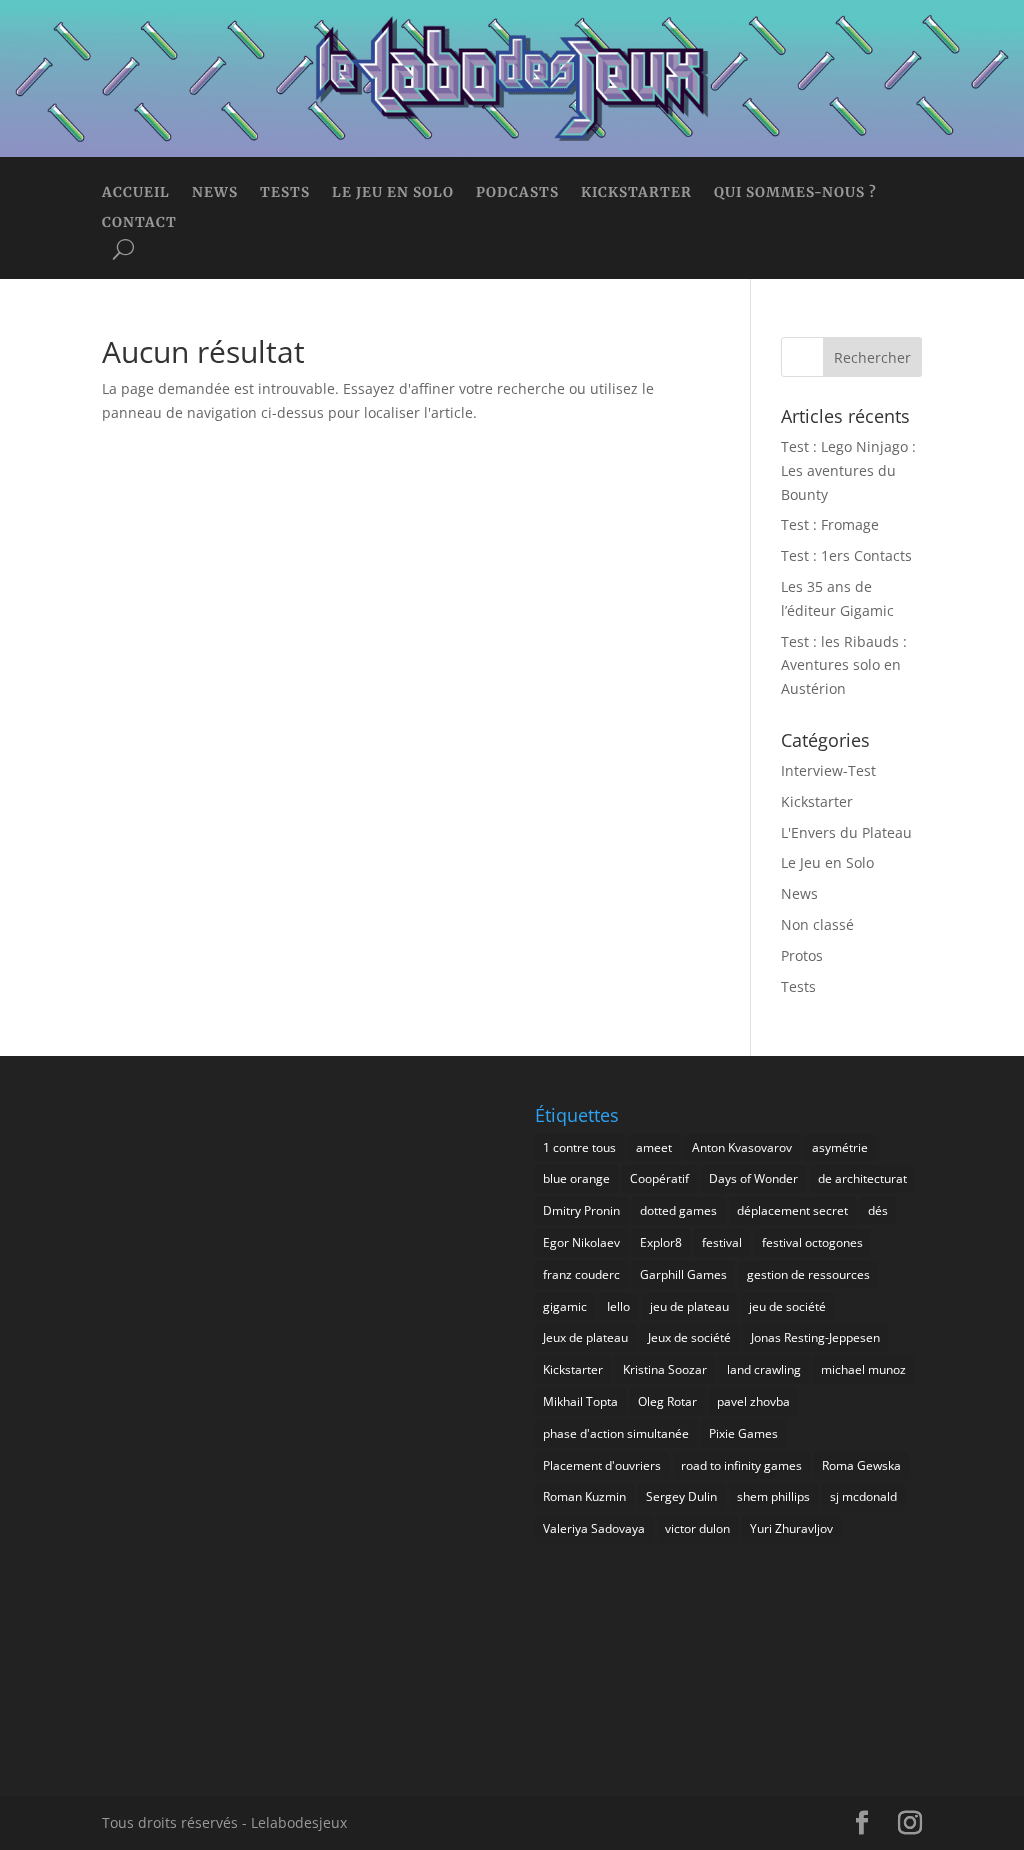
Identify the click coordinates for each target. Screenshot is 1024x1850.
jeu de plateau (689, 1306)
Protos (802, 955)
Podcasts (517, 193)
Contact (139, 223)
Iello (618, 1306)
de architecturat (862, 1178)
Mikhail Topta (580, 1401)
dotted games (678, 1210)
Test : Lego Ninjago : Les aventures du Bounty (848, 470)
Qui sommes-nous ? (795, 193)
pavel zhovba (753, 1401)
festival (722, 1242)
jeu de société (787, 1306)
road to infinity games (741, 1465)
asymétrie (840, 1147)
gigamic (565, 1306)
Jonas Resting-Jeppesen (815, 1337)
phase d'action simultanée (616, 1433)
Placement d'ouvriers (602, 1465)
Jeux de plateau (585, 1337)
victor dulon (697, 1528)
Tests (285, 193)
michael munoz (863, 1369)
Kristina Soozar (665, 1369)
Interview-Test (828, 770)
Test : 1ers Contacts (846, 555)
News (215, 193)
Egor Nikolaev (581, 1242)
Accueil (136, 193)
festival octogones (812, 1242)
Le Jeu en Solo (393, 193)
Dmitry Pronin (581, 1210)
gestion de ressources (808, 1274)
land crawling (764, 1369)
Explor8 (661, 1242)
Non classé (817, 924)
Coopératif (659, 1178)
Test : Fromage (830, 524)
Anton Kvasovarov (742, 1147)
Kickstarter (636, 193)
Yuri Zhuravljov (791, 1528)
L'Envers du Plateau (846, 832)
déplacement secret (792, 1210)
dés (878, 1210)
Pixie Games (743, 1433)
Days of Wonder (753, 1178)
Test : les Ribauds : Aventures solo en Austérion (844, 665)
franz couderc (581, 1274)
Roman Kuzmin (584, 1496)
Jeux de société (689, 1337)
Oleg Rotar (667, 1401)
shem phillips (773, 1496)
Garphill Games (683, 1274)
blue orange (576, 1178)
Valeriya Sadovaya (594, 1528)
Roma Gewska (861, 1465)
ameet (654, 1147)
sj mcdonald (863, 1496)
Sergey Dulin (681, 1496)
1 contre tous (579, 1147)
